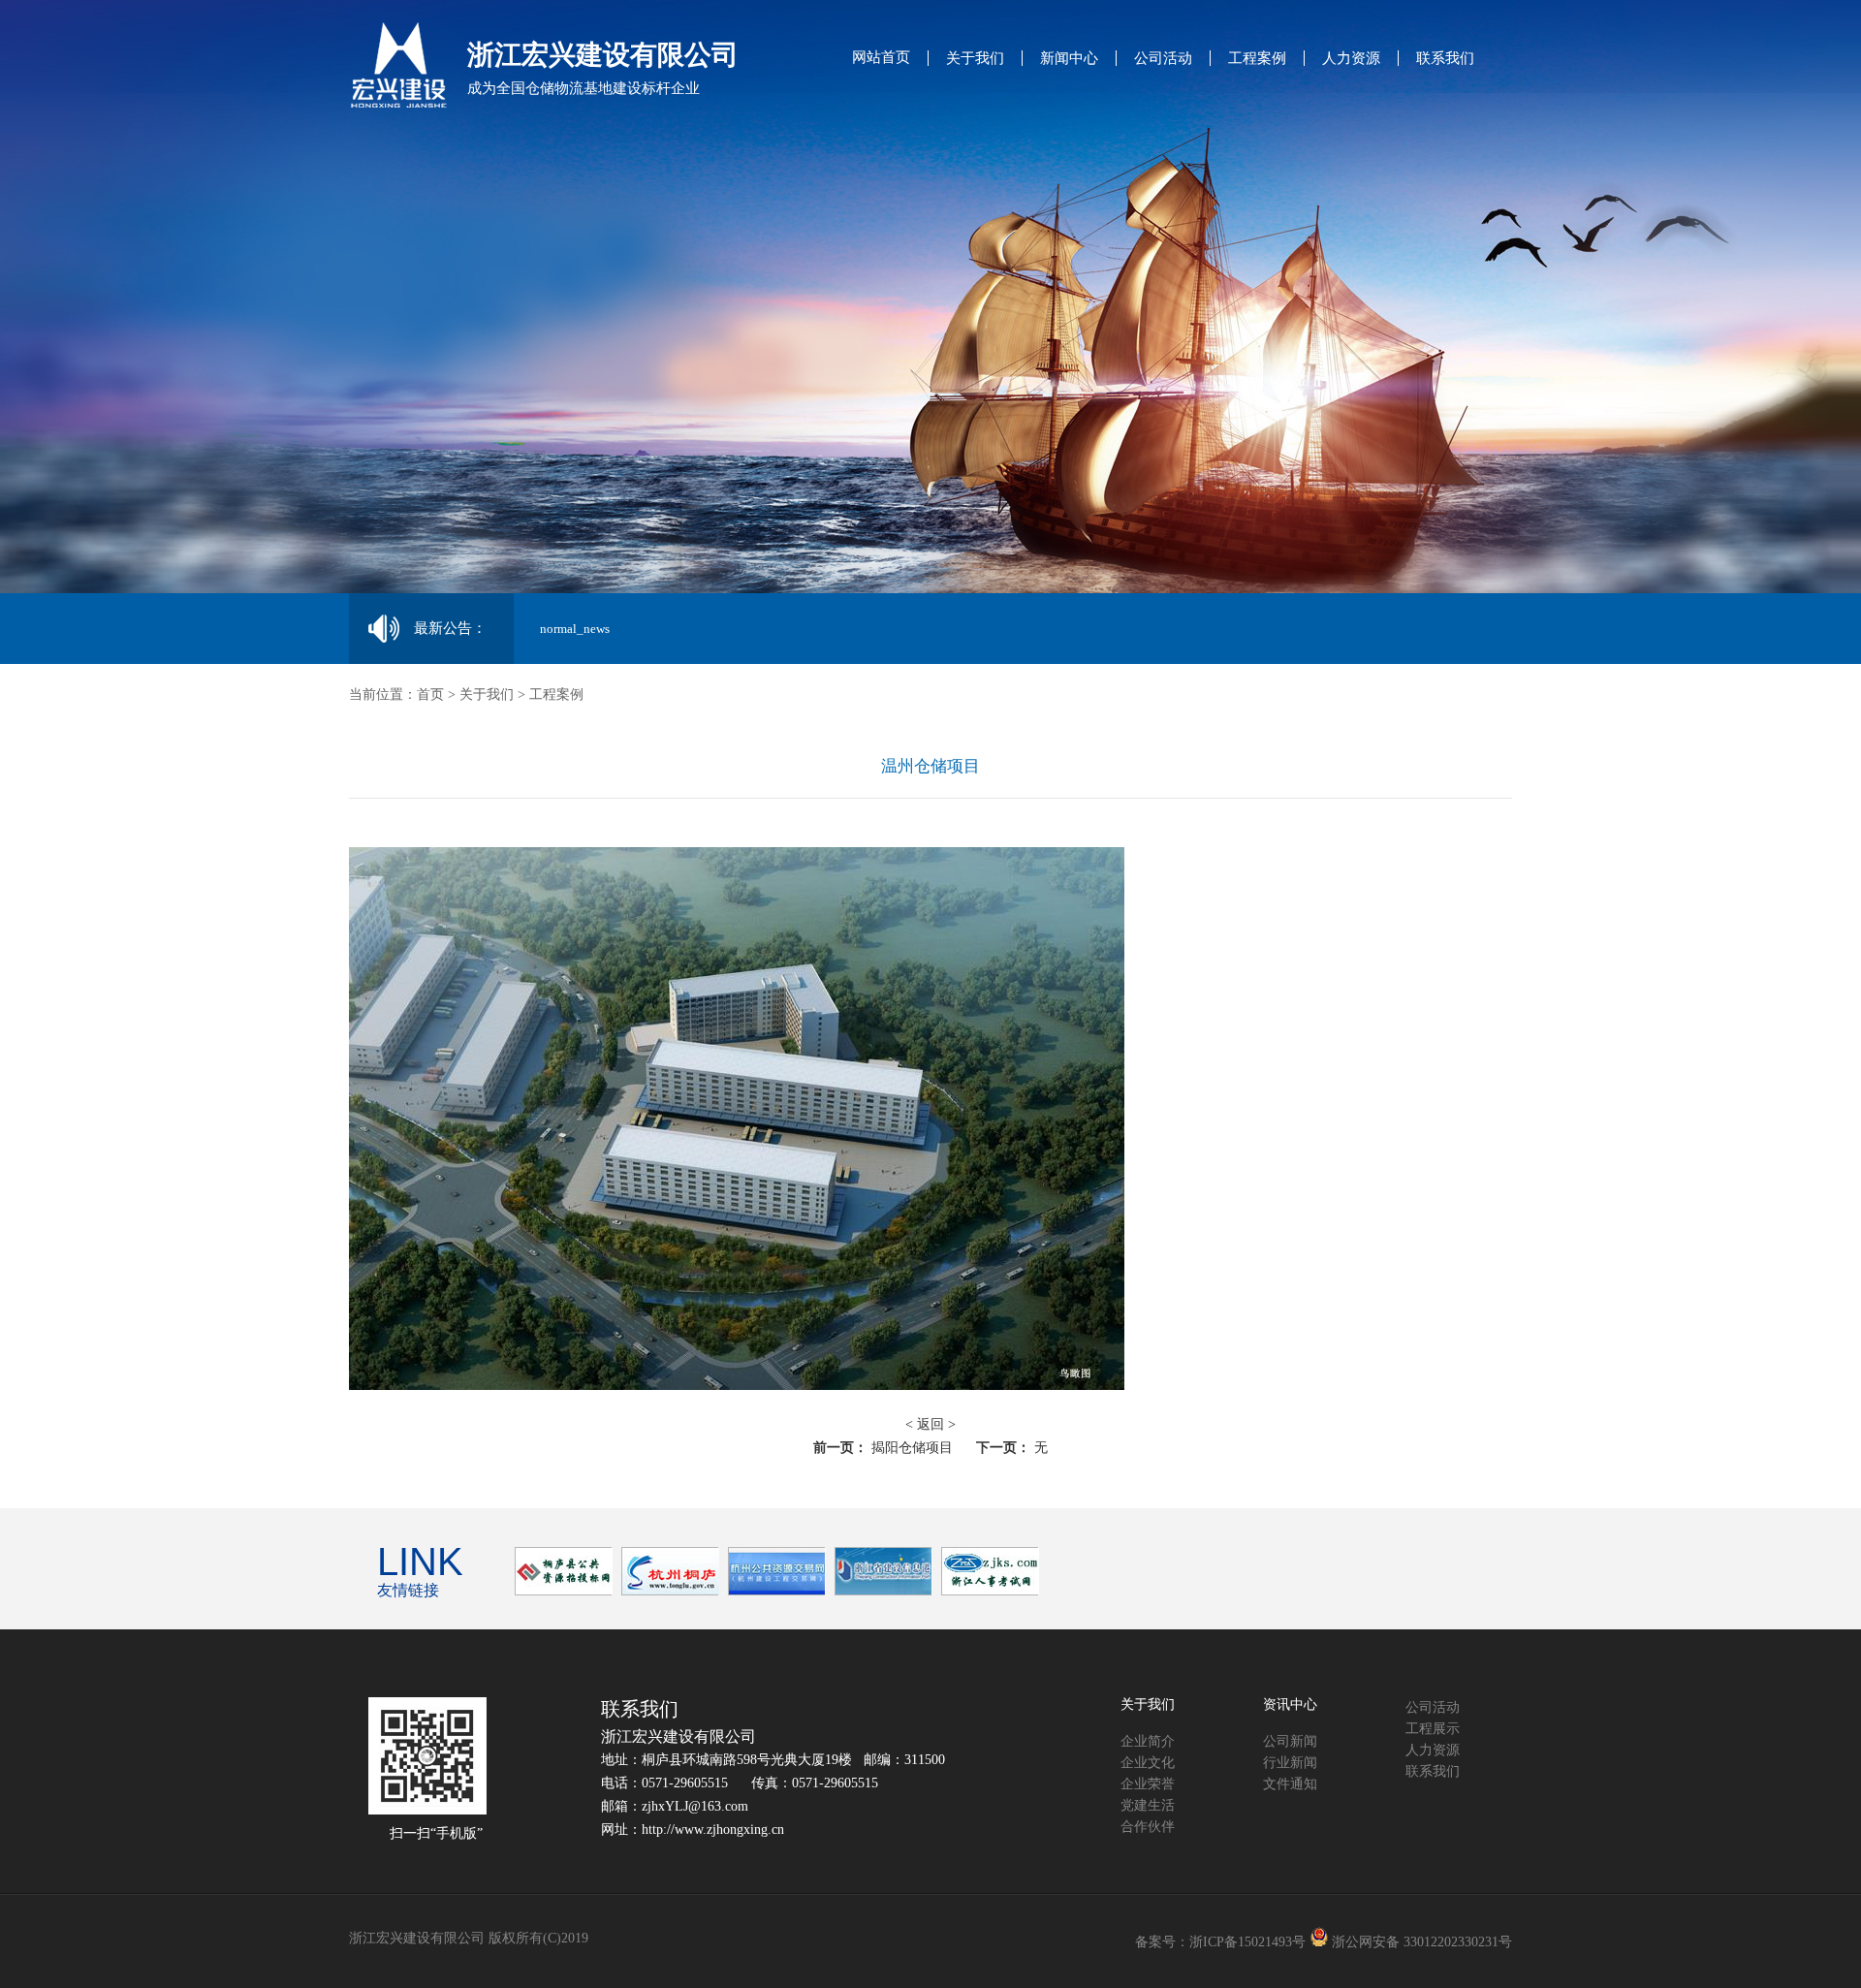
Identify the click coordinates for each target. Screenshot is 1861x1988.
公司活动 (1163, 58)
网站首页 (881, 57)
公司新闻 (1290, 1741)
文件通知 (1290, 1784)
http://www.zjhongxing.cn (713, 1830)
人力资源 (1351, 58)
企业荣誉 (1148, 1784)
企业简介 (1148, 1741)
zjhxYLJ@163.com (695, 1806)
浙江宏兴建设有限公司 (678, 1736)
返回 (930, 1424)
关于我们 (975, 58)
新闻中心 (1069, 58)
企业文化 (1148, 1763)
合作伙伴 (1148, 1827)
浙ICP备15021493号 (1247, 1942)
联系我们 (1445, 58)
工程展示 (1433, 1729)
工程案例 (1257, 58)
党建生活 (1148, 1805)
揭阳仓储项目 (912, 1448)
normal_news (575, 629)
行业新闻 (1290, 1763)
